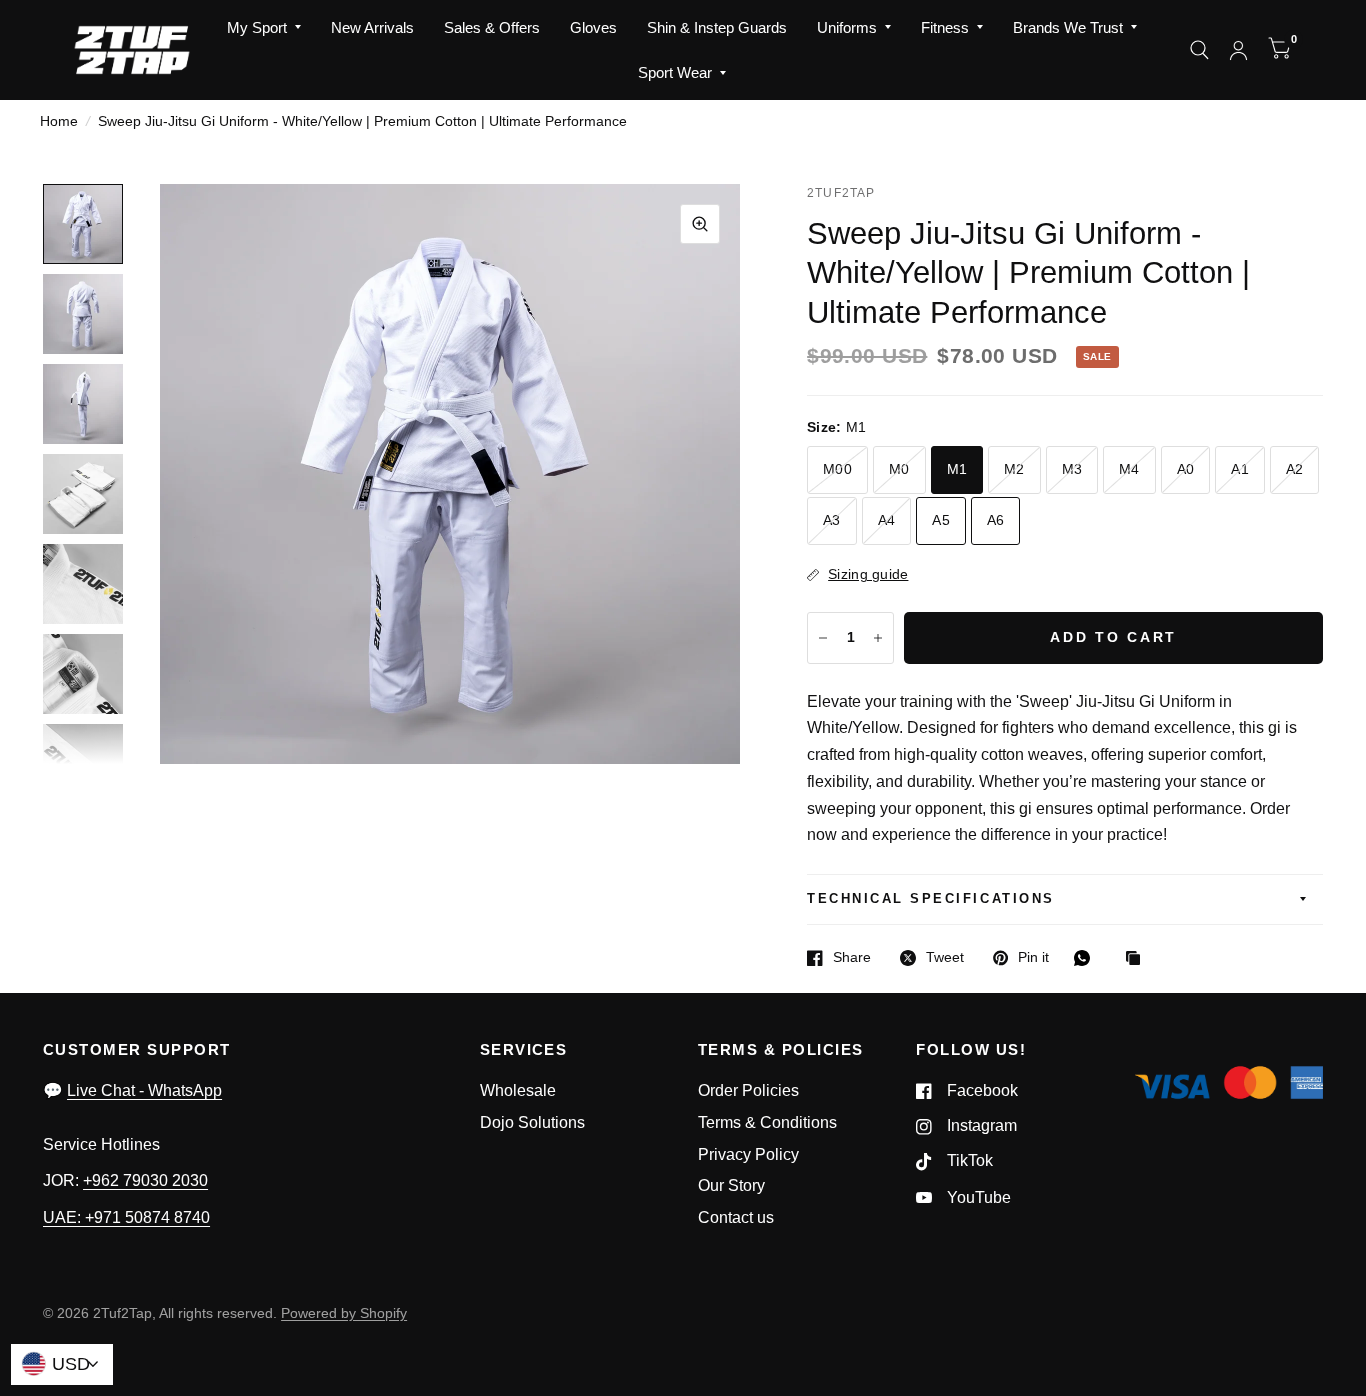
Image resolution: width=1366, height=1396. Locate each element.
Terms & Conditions (767, 1122)
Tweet (945, 957)
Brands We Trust (1068, 27)
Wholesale (518, 1090)
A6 (996, 520)
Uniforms (847, 27)
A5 (941, 520)
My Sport (257, 27)
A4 (887, 520)
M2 (1014, 469)
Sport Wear (675, 72)
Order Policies (748, 1090)
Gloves (593, 27)
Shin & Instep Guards (717, 27)
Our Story (731, 1185)
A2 (1295, 469)
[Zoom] (700, 224)
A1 (1240, 469)
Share (852, 957)
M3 (1072, 469)
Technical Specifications (930, 899)
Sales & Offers (492, 27)
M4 (1129, 469)
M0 (899, 469)
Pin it (1033, 957)
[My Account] (1238, 50)
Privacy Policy (748, 1154)
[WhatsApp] (1087, 958)
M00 (837, 469)
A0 (1186, 469)
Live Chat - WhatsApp (144, 1090)
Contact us (736, 1217)
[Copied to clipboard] (1138, 959)
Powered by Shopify (344, 1313)
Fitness (945, 27)
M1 (957, 469)
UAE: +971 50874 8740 (126, 1217)
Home (59, 121)
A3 (832, 520)
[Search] (1199, 50)
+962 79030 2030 (145, 1180)
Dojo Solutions (532, 1122)
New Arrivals (372, 27)
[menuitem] (264, 28)
